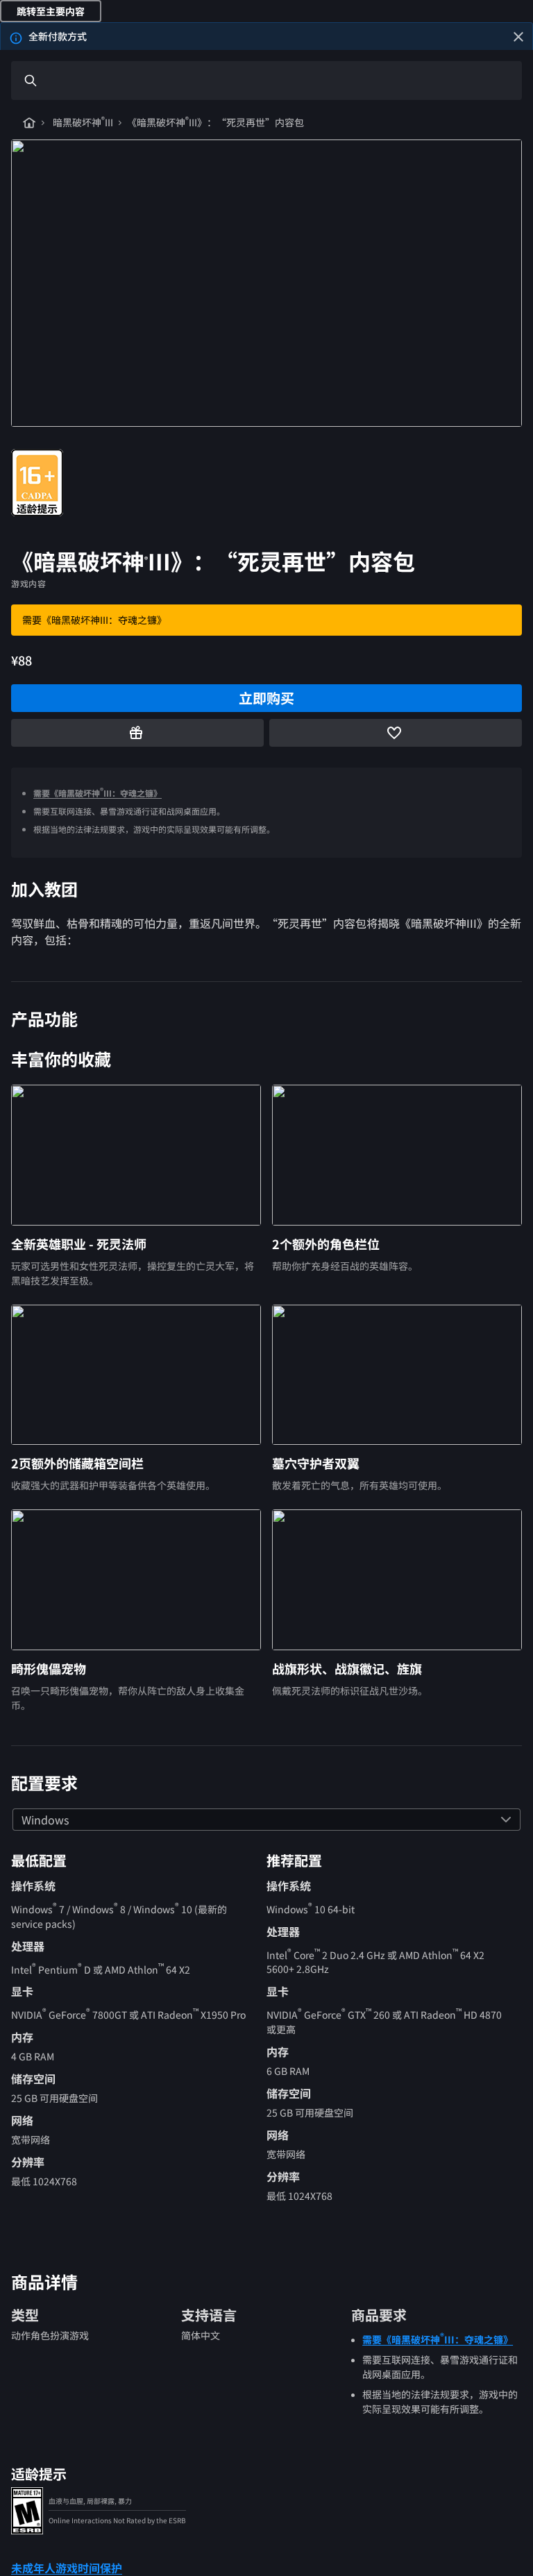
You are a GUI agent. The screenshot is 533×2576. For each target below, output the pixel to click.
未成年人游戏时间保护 (67, 2568)
